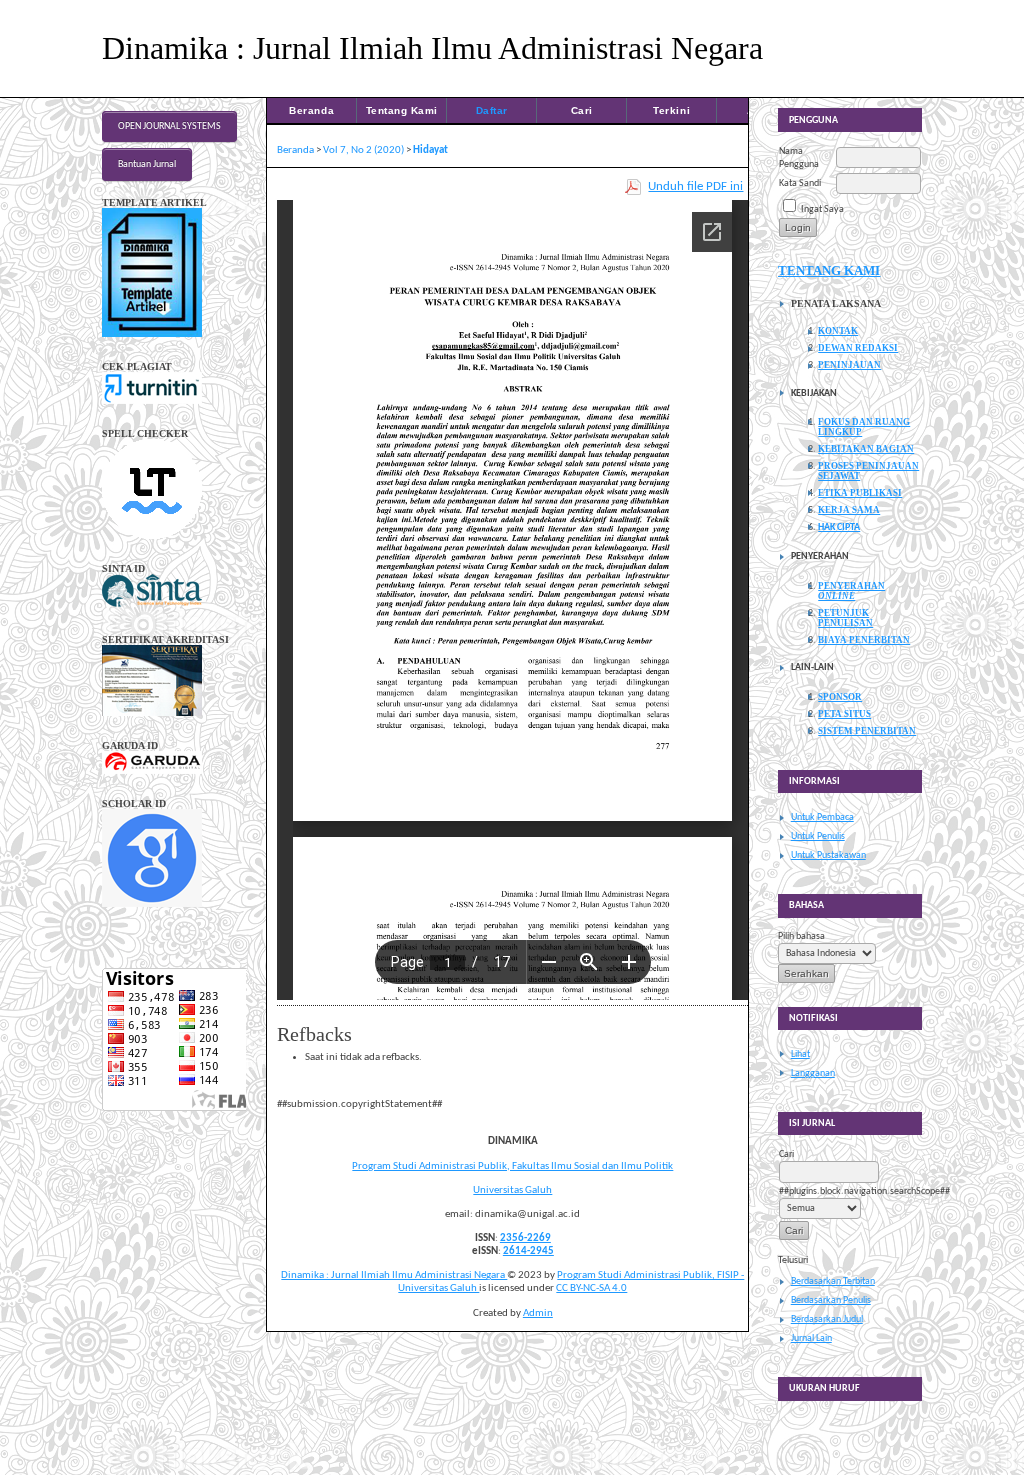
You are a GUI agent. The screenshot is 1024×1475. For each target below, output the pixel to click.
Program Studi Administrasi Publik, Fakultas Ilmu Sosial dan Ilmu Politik (512, 1166)
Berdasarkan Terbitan (833, 1281)
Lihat (800, 1054)
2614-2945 (528, 1251)
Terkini (671, 110)
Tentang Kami (402, 110)
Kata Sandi (800, 183)
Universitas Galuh (512, 1190)
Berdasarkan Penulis (831, 1300)
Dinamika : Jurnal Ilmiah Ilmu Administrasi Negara (394, 1275)
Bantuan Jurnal (147, 164)
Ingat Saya (822, 209)
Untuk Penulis (818, 836)
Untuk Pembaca (822, 817)
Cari (582, 110)
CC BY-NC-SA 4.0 (591, 1288)
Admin (538, 1313)
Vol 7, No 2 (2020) (363, 150)
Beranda (311, 110)
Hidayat (430, 150)
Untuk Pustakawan (828, 855)
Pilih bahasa (801, 936)
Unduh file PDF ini (695, 186)
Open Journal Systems (169, 126)
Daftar (492, 110)
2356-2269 (525, 1238)
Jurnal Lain (811, 1338)
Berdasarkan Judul (827, 1319)
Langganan (813, 1073)
